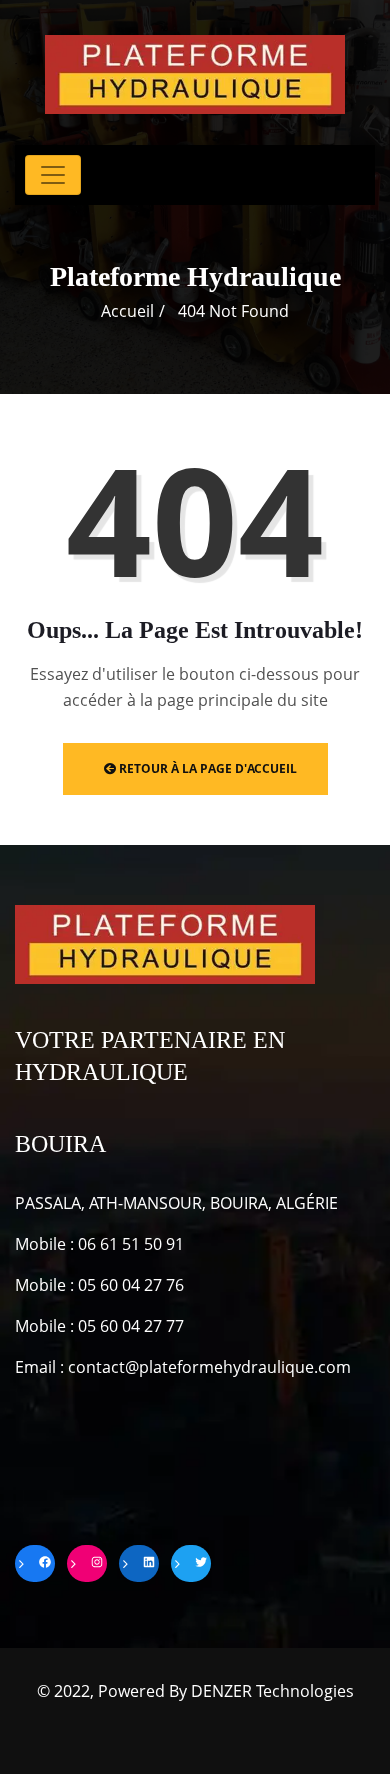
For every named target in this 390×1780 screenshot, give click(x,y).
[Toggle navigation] (53, 175)
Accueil (127, 311)
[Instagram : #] (87, 1563)
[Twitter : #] (191, 1563)
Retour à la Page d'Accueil (206, 768)
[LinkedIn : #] (139, 1563)
